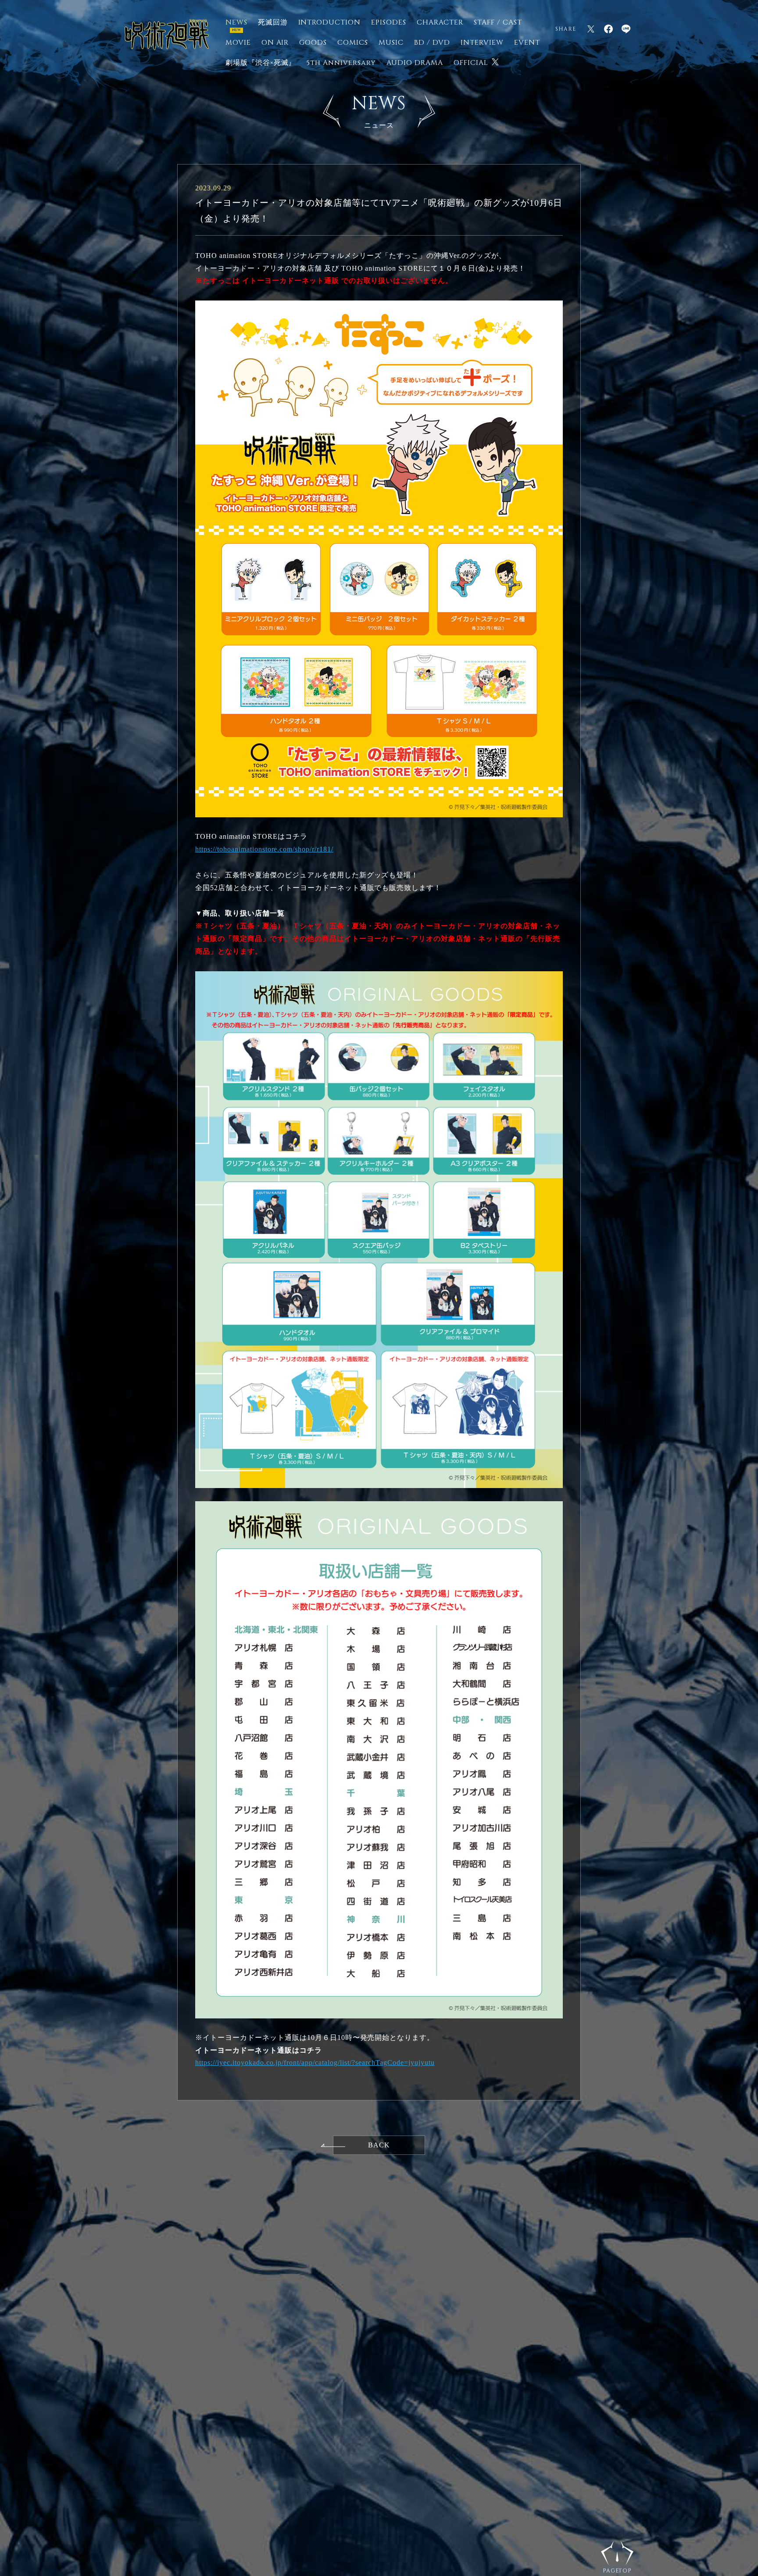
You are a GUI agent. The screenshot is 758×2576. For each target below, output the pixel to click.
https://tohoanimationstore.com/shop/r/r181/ (264, 849)
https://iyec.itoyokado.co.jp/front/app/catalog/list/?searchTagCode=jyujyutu (315, 2063)
